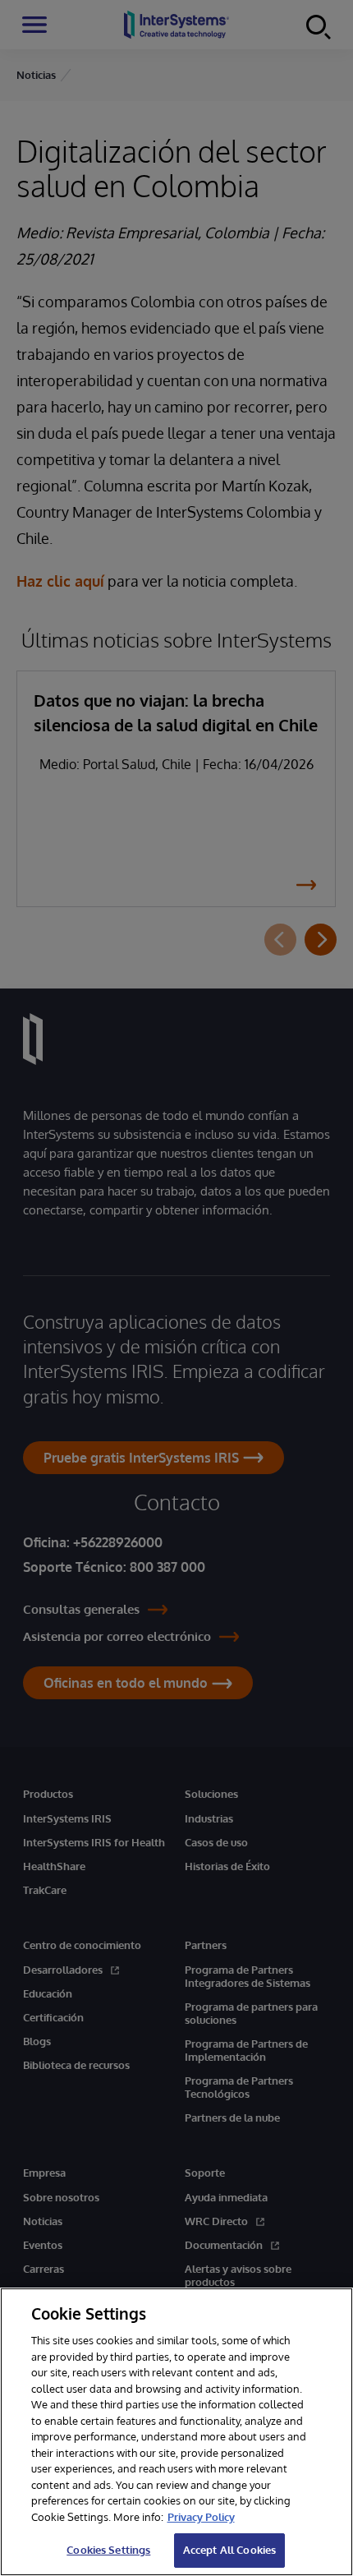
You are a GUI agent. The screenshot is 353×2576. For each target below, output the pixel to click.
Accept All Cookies (229, 2550)
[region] (176, 2432)
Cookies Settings (108, 2550)
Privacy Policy (201, 2517)
